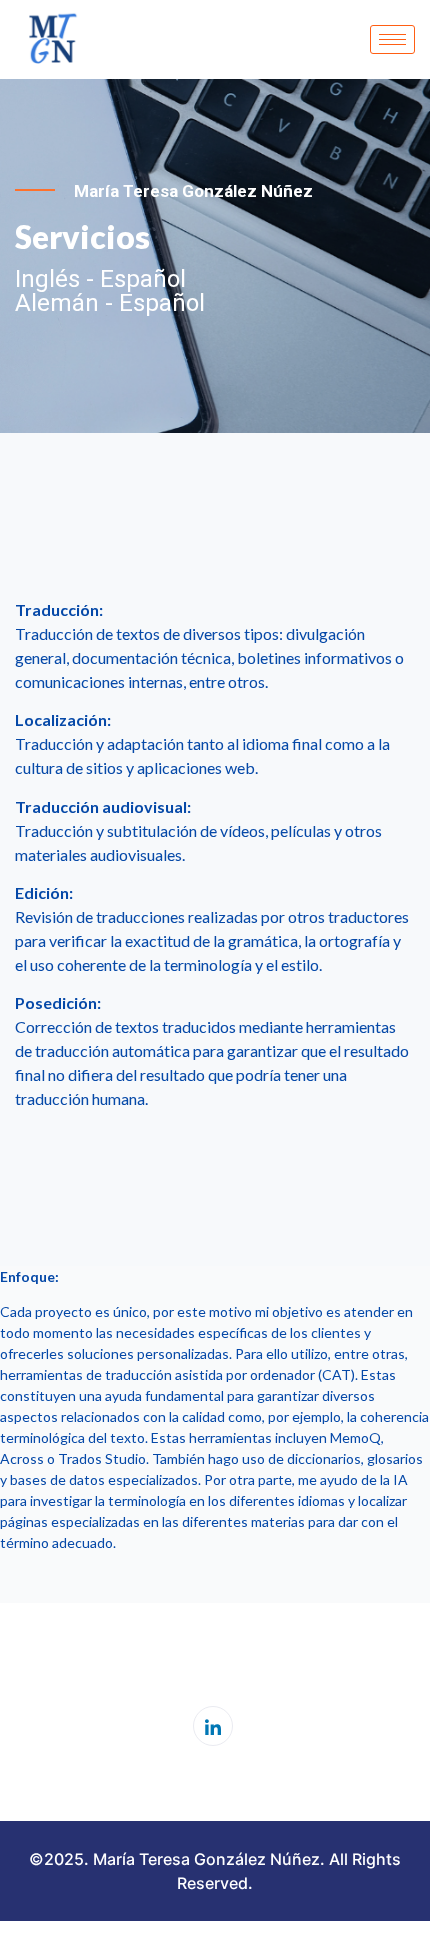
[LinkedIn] (213, 1726)
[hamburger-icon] (392, 39)
